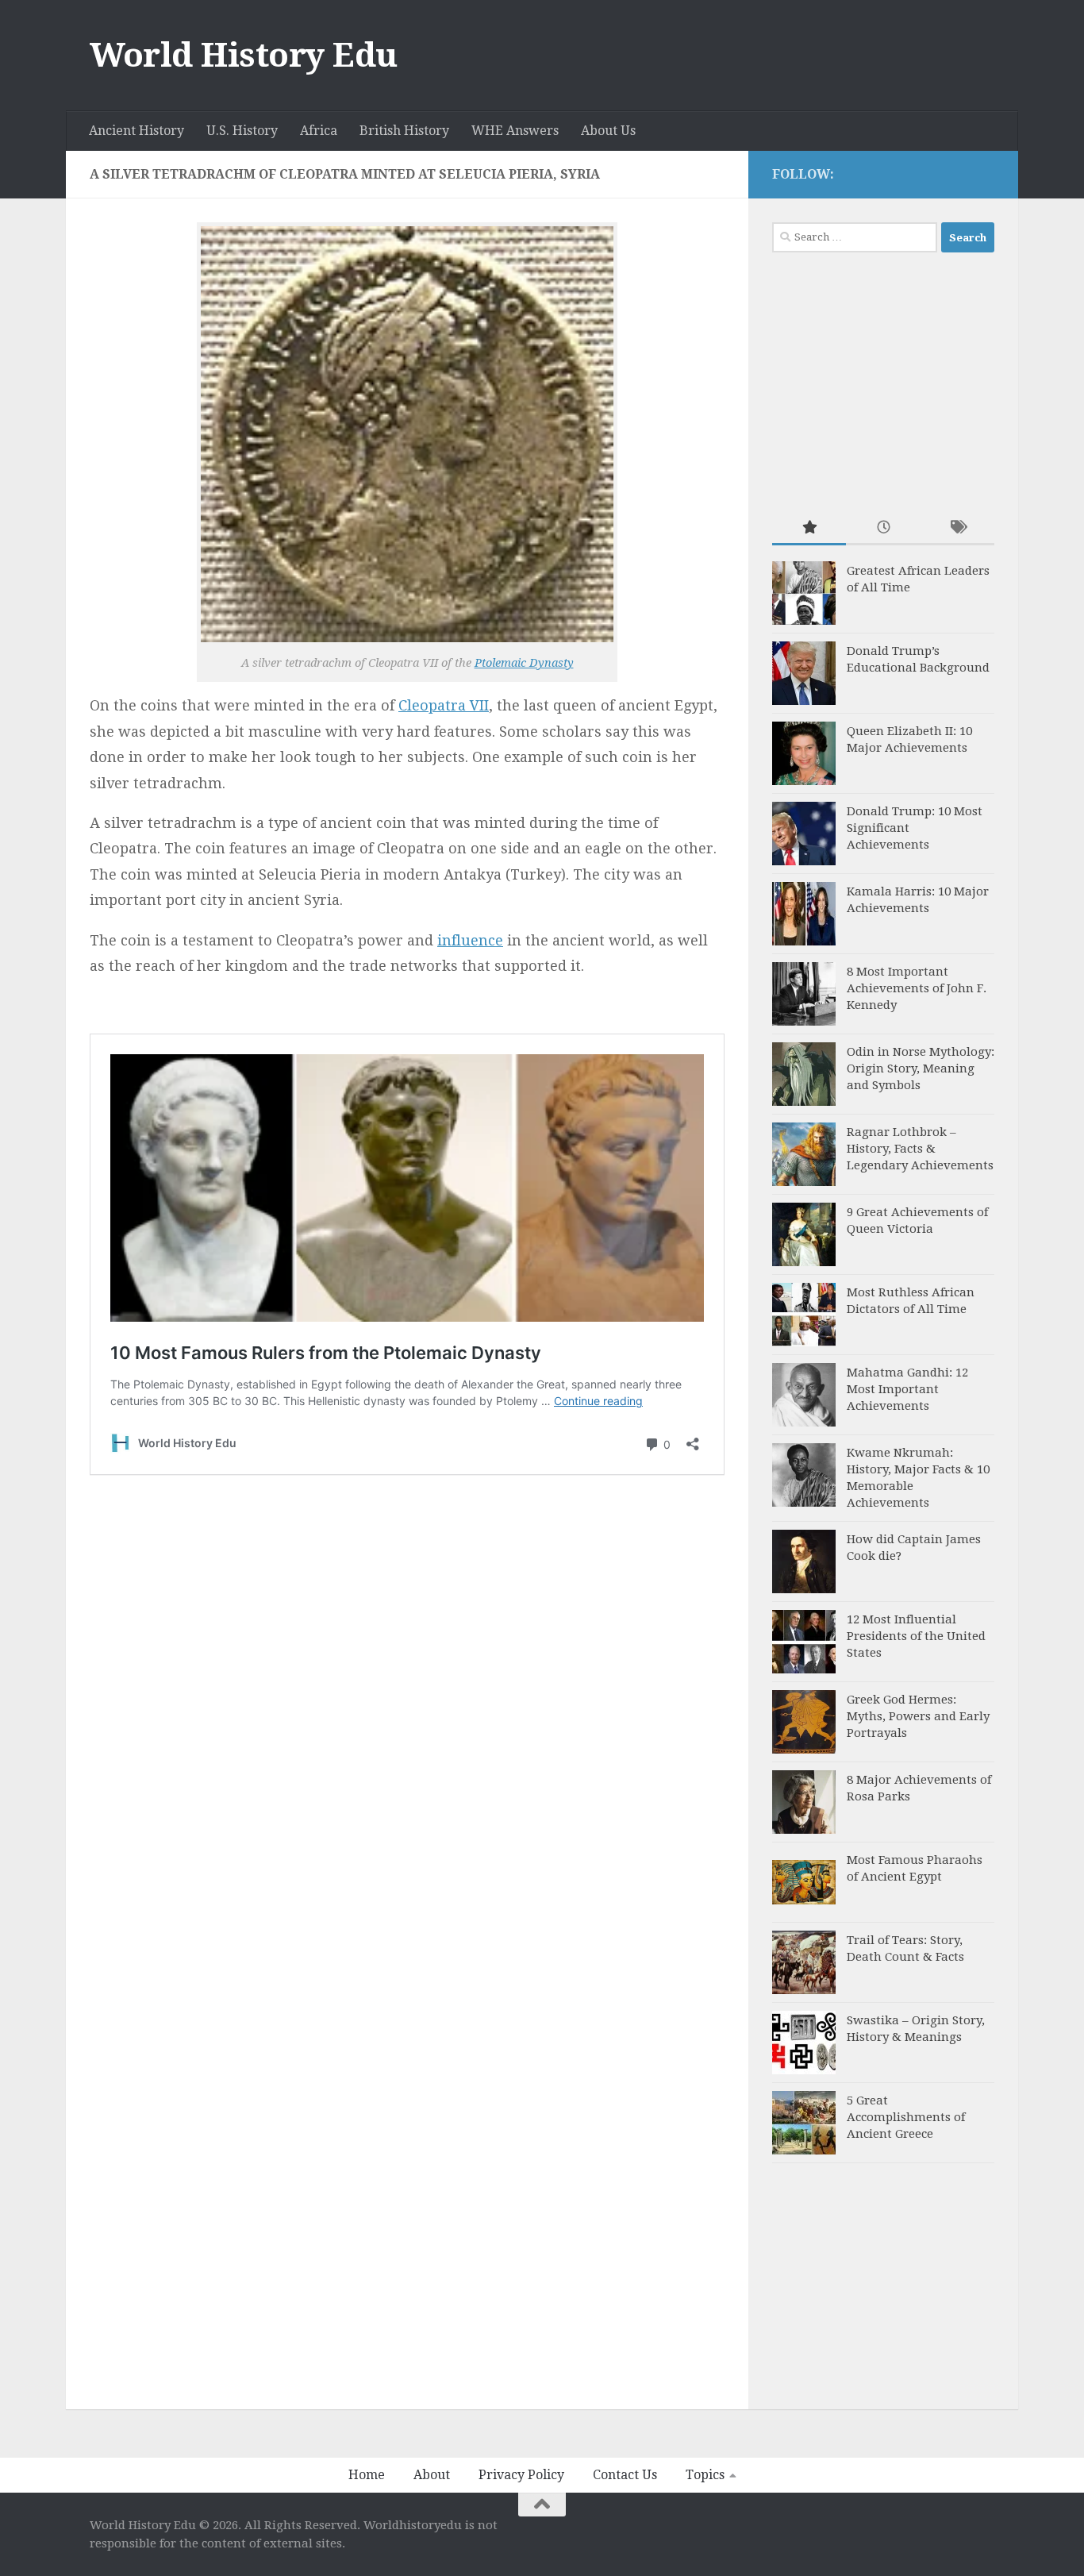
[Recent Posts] (883, 528)
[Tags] (957, 528)
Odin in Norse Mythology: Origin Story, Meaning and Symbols (921, 1069)
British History (404, 131)
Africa (319, 131)
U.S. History (242, 131)
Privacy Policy (521, 2475)
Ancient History (136, 131)
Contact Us (625, 2475)
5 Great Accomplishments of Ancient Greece (906, 2117)
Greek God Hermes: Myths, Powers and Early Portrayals (918, 1716)
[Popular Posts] (809, 528)
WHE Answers (515, 131)
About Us (608, 131)
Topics (705, 2475)
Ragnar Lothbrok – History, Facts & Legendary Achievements (920, 1149)
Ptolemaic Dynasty (524, 663)
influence (470, 940)
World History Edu (244, 55)
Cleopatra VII (444, 705)
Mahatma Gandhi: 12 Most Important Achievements (907, 1389)
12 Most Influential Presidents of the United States (916, 1636)
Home (367, 2475)
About (432, 2475)
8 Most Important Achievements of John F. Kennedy (917, 988)
